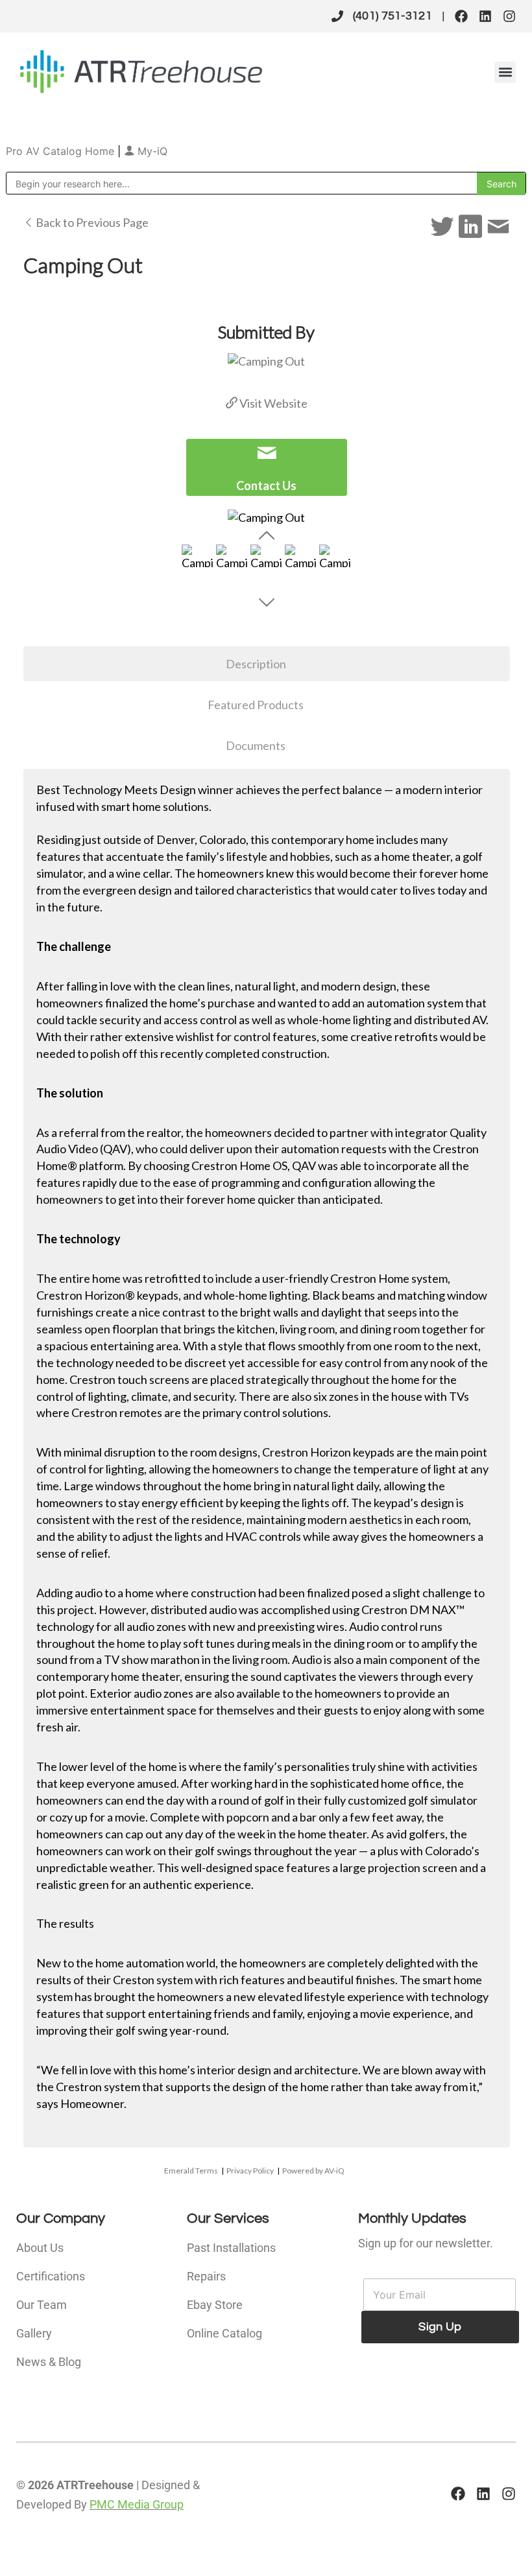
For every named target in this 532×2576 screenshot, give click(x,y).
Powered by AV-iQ (313, 2171)
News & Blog (49, 2362)
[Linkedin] (485, 16)
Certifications (51, 2276)
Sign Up (440, 2327)
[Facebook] (461, 16)
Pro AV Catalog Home (62, 151)
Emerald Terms (191, 2171)
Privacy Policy (250, 2171)
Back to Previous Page (91, 222)
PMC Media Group (137, 2504)
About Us (40, 2248)
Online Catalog (224, 2333)
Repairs (206, 2276)
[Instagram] (509, 16)
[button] (505, 72)
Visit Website (272, 403)
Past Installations (231, 2248)
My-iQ (151, 151)
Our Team (42, 2305)
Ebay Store (215, 2305)
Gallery (34, 2333)
